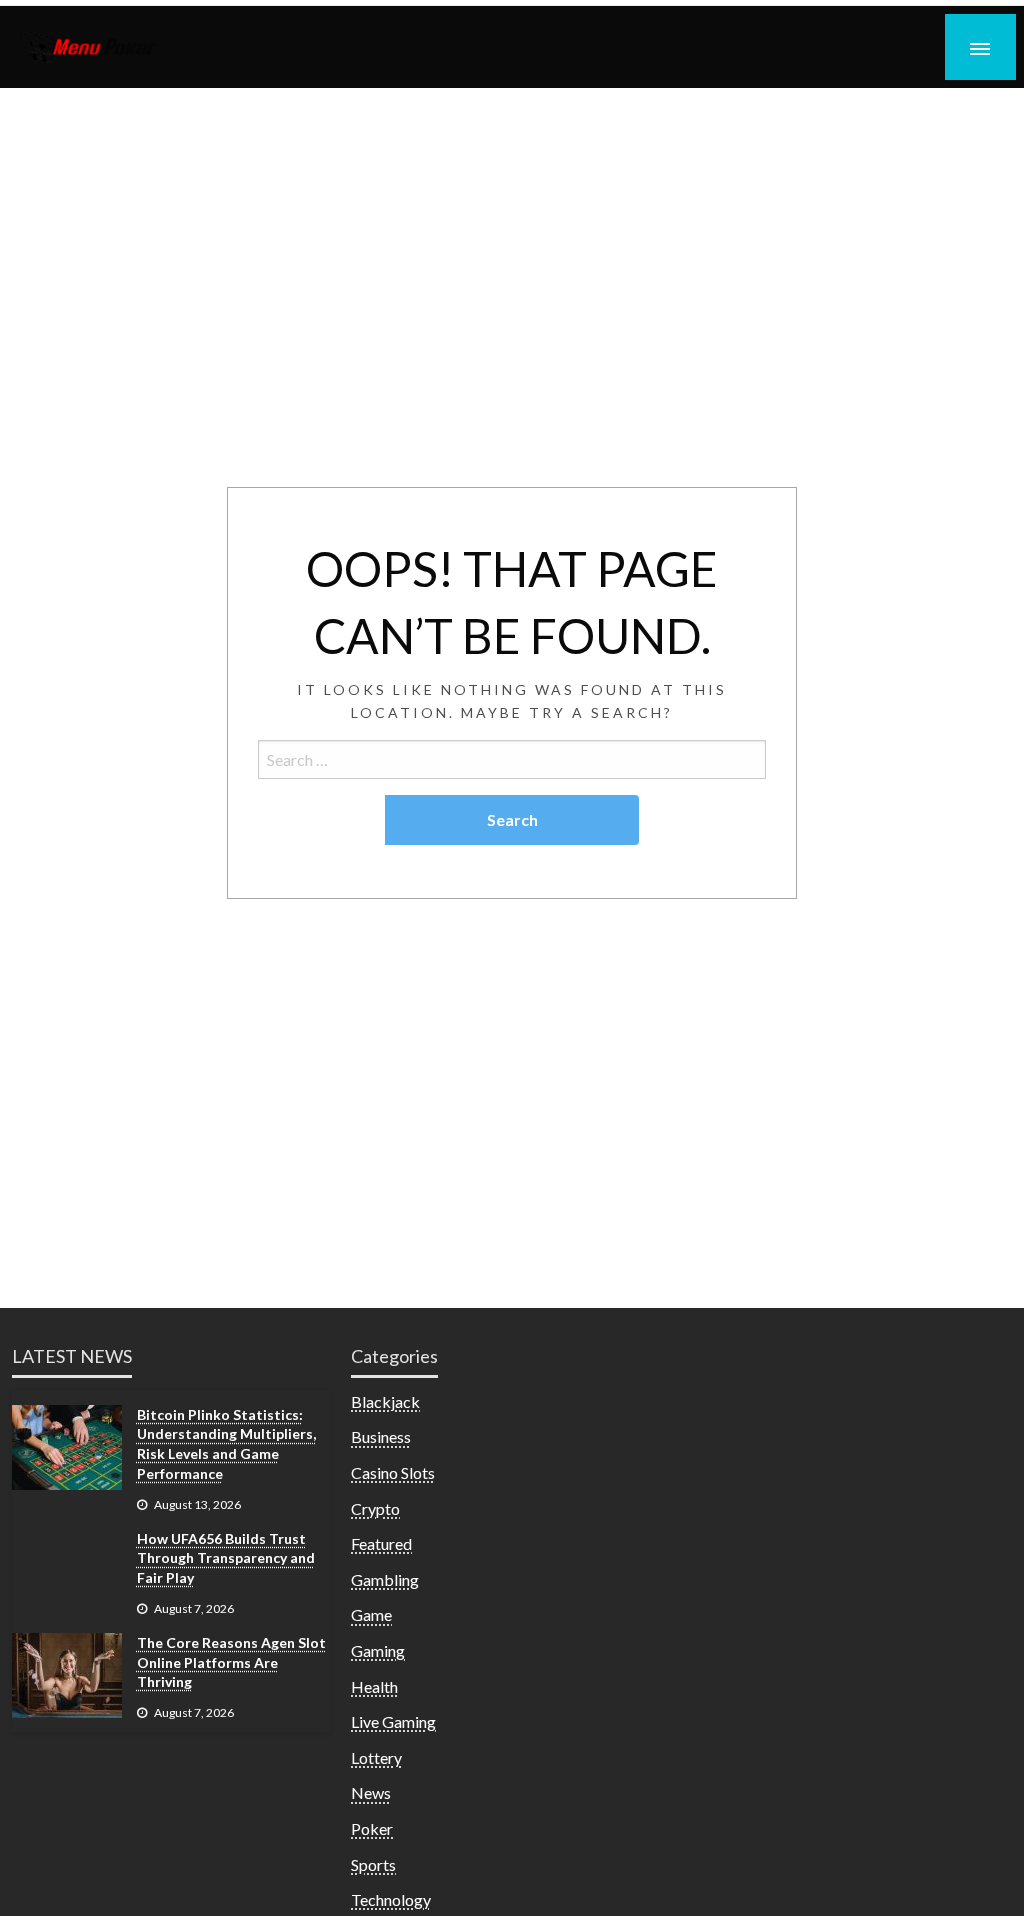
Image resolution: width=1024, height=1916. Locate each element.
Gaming (378, 1650)
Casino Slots (393, 1472)
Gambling (385, 1579)
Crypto (375, 1508)
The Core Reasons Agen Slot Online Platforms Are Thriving (231, 1662)
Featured (381, 1543)
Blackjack (385, 1401)
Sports (373, 1864)
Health (374, 1686)
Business (381, 1436)
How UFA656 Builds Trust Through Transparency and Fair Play (226, 1558)
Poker (372, 1828)
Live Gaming (393, 1721)
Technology (391, 1899)
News (371, 1792)
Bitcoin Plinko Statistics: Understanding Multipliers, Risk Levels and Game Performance (226, 1444)
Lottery (376, 1757)
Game (371, 1614)
